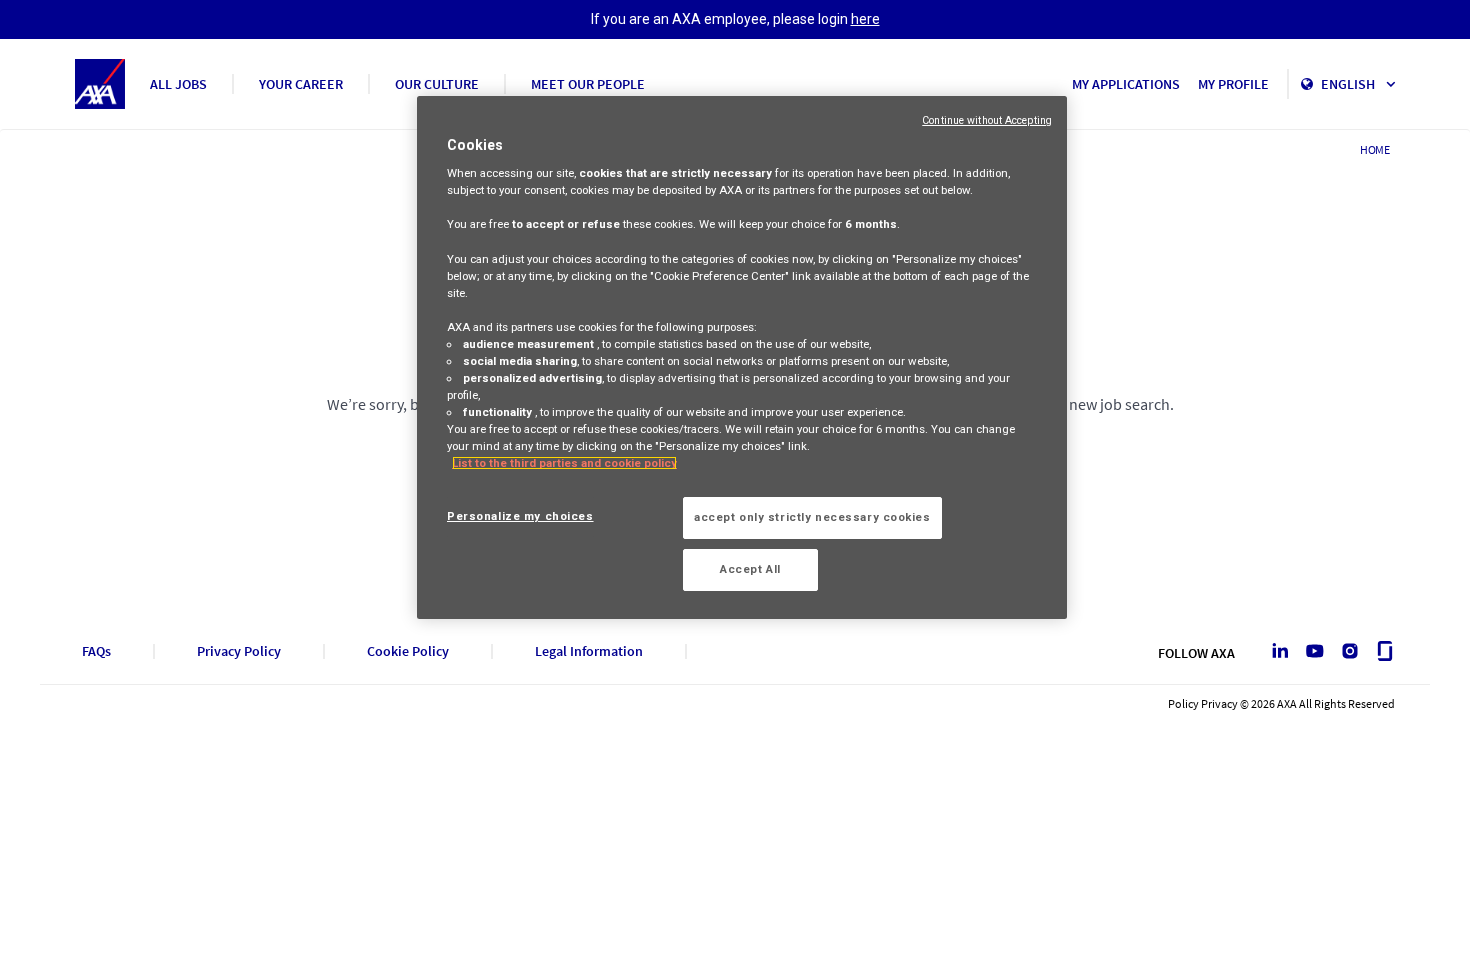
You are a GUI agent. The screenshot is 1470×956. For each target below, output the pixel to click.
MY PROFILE (1233, 84)
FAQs (96, 651)
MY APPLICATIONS (1126, 84)
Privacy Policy (239, 651)
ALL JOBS (178, 84)
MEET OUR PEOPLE (588, 84)
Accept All (750, 569)
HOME (1375, 149)
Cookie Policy (408, 651)
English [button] (1349, 84)
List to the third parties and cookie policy (564, 463)
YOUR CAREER (301, 84)
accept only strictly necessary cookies (812, 517)
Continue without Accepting (987, 120)
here (865, 19)
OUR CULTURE (437, 84)
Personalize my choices (520, 516)
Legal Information (589, 651)
